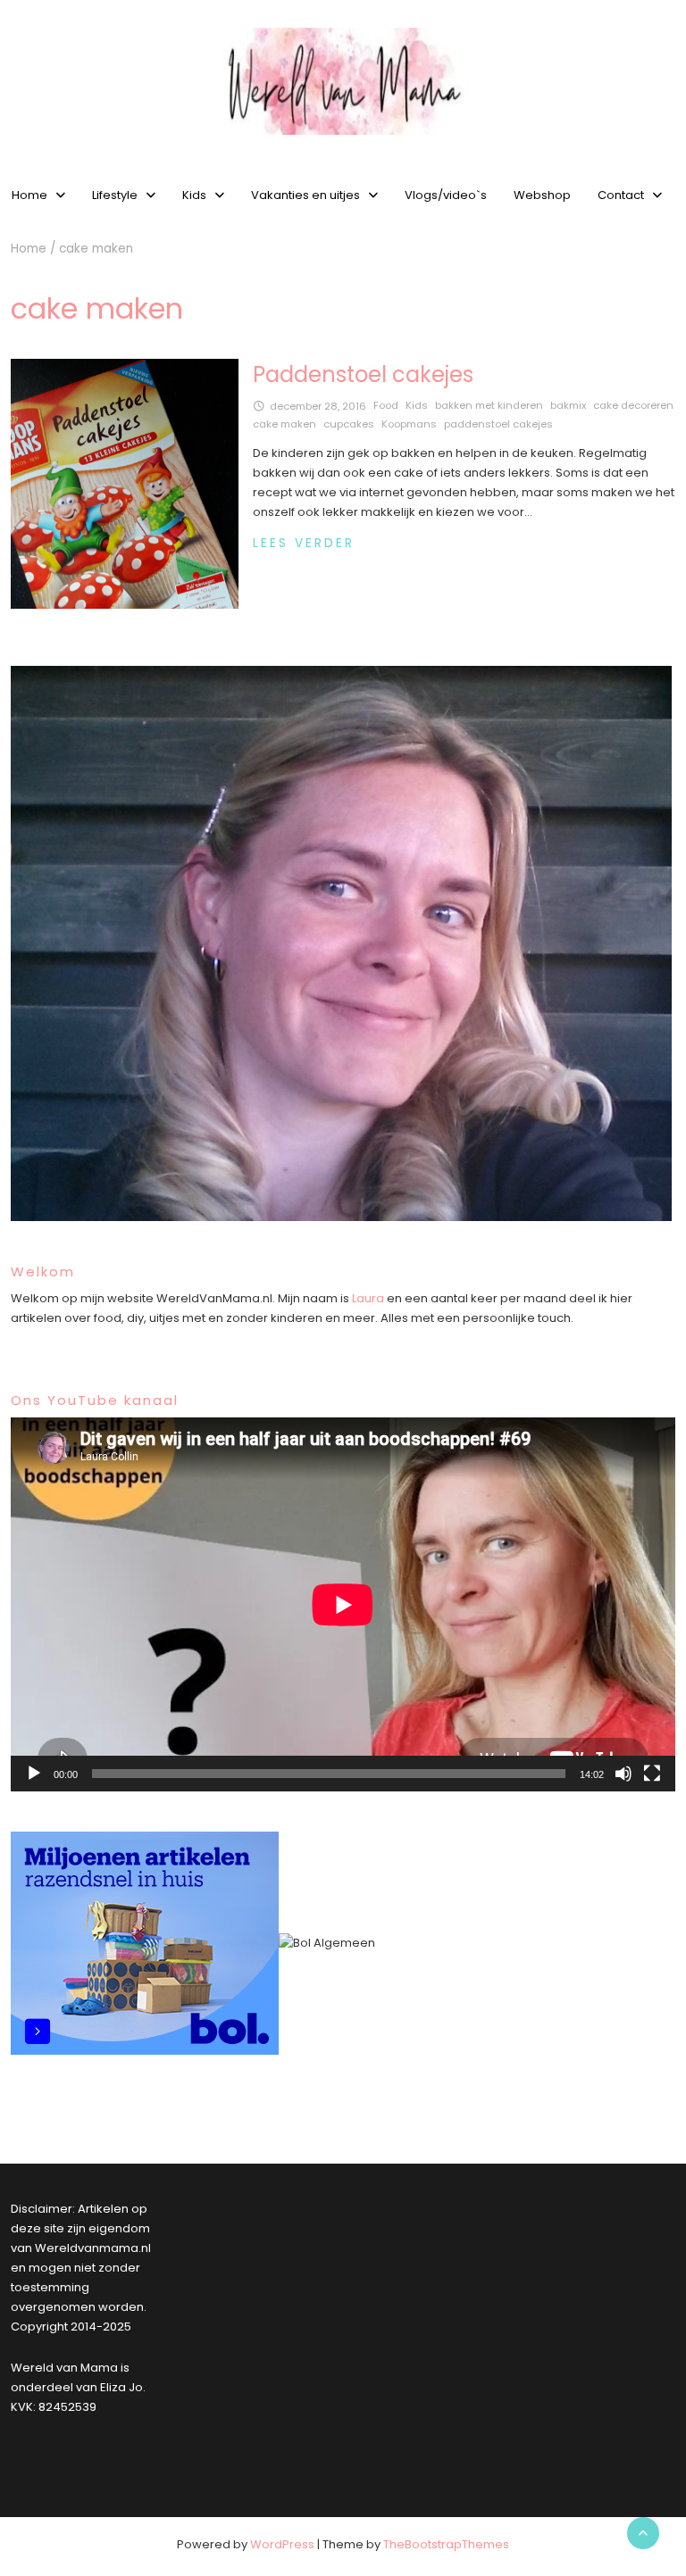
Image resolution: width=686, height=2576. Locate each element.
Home (29, 249)
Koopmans (409, 424)
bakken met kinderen (489, 405)
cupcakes (349, 424)
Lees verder (304, 543)
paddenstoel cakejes (498, 424)
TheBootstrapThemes (446, 2544)
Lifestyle (115, 195)
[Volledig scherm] (652, 1774)
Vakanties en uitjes (305, 195)
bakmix (568, 405)
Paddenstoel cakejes (363, 374)
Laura (368, 1298)
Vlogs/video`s (446, 195)
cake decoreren (633, 405)
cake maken (284, 424)
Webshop (542, 195)
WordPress (282, 2544)
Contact (621, 195)
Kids (194, 195)
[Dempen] (623, 1774)
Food (386, 405)
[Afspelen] (34, 1774)
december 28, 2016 (318, 406)
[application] (343, 1604)
